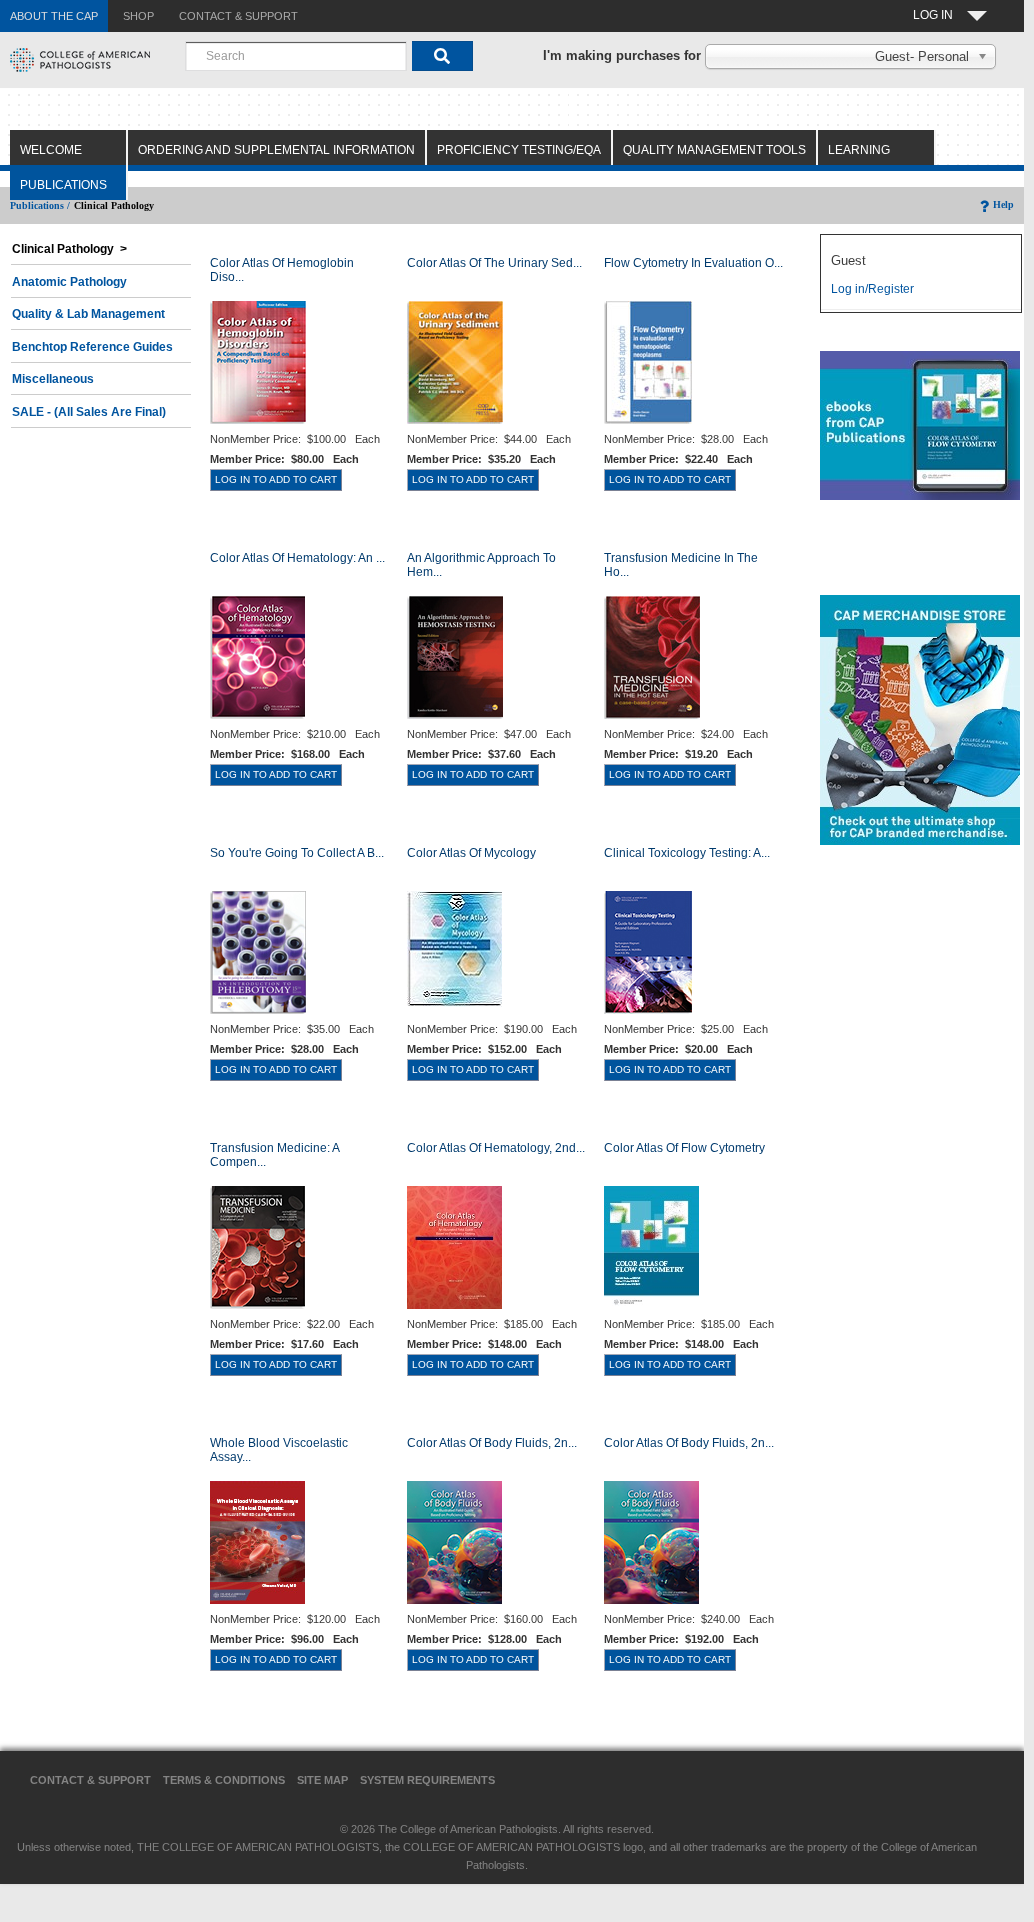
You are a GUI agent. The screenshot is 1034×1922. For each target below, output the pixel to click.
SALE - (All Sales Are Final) (89, 412)
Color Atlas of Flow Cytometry (684, 1148)
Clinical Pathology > (69, 249)
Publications (63, 185)
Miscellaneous (53, 379)
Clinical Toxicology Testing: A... (687, 853)
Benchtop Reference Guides (92, 347)
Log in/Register (872, 289)
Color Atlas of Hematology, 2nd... (496, 1148)
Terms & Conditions (224, 1780)
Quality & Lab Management (88, 314)
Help (1003, 204)
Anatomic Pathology (69, 282)
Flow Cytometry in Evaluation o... (693, 263)
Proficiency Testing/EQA (519, 150)
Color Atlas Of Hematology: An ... (297, 558)
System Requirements (427, 1780)
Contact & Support (90, 1780)
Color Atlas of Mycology (471, 853)
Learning (859, 150)
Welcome (51, 150)
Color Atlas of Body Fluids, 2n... (492, 1443)
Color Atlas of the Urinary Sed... (494, 263)
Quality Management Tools (714, 150)
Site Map (322, 1780)
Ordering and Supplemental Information (276, 150)
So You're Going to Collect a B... (297, 853)
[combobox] (296, 56)
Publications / (40, 205)
